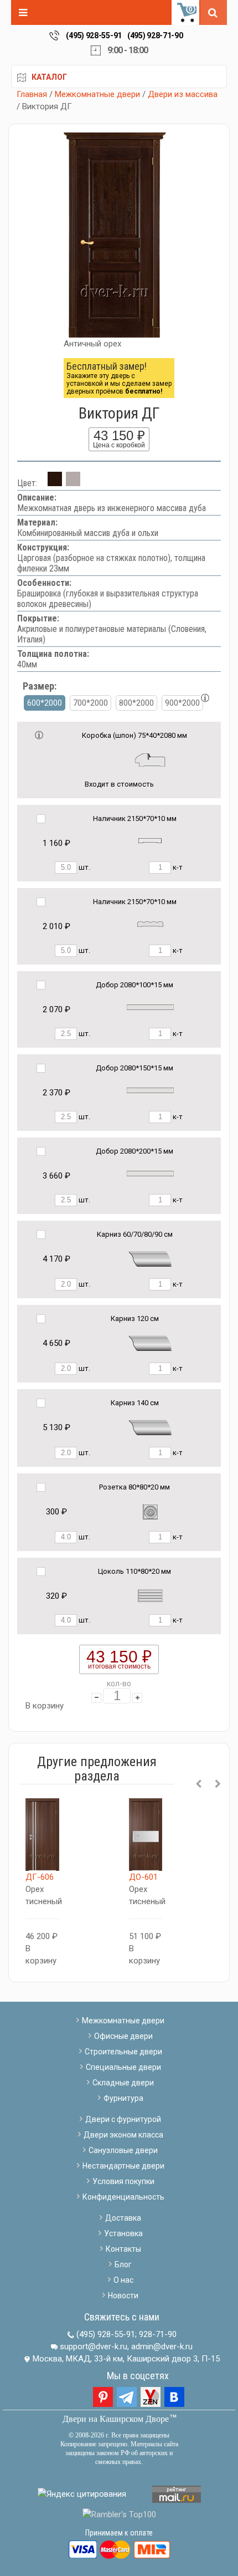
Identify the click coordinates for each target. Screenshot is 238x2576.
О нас (123, 2280)
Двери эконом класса (123, 2135)
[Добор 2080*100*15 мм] (150, 1006)
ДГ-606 (40, 1877)
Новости (123, 2296)
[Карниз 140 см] (150, 1427)
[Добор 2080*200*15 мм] (150, 1173)
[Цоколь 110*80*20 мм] (150, 1595)
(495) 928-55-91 (94, 35)
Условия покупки (123, 2181)
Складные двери (123, 2083)
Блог (123, 2264)
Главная (32, 94)
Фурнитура (123, 2098)
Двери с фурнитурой (123, 2119)
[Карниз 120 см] (150, 1343)
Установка (123, 2233)
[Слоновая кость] (73, 483)
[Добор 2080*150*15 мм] (150, 1090)
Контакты (123, 2249)
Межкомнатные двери (97, 94)
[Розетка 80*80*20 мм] (150, 1511)
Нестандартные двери (123, 2166)
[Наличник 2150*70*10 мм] (150, 840)
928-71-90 (158, 2334)
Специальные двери (123, 2067)
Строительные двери (123, 2052)
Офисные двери (123, 2036)
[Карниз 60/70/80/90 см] (150, 1259)
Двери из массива (183, 94)
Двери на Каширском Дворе (116, 2419)
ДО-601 (143, 1877)
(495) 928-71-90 (155, 35)
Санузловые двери (123, 2150)
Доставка (123, 2218)
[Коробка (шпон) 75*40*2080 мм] (150, 759)
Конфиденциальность (123, 2197)
